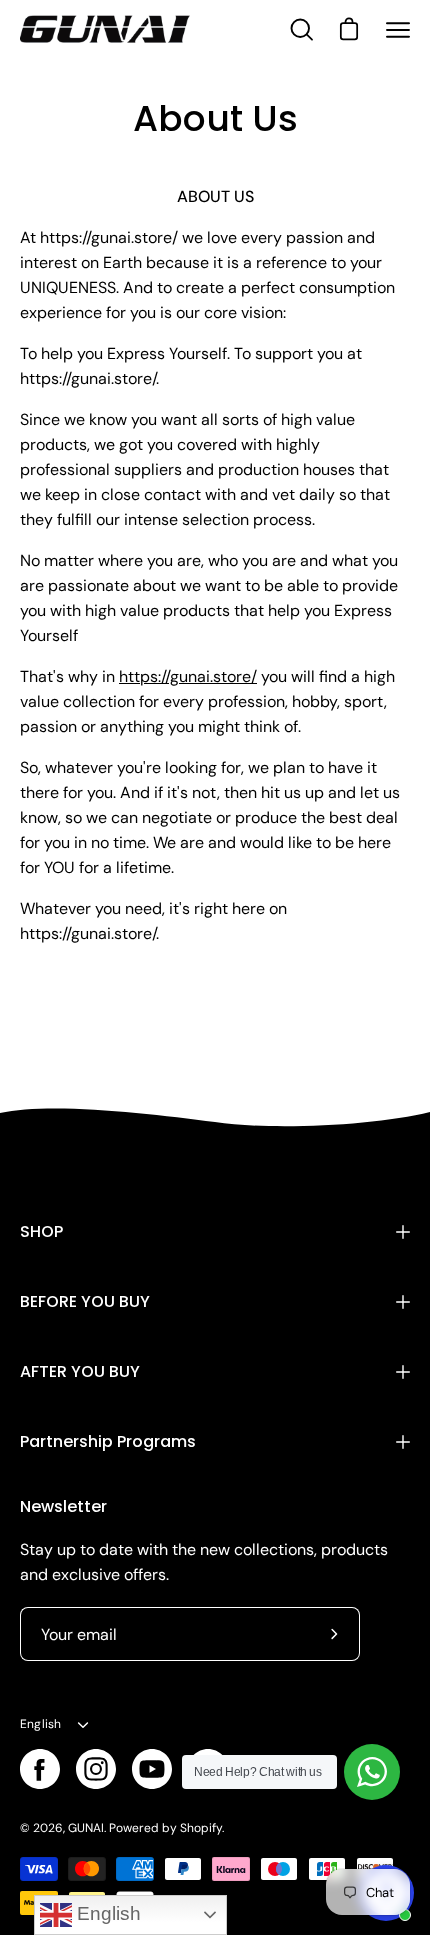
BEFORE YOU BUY (85, 1301)
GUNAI (86, 1828)
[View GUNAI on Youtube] (152, 1769)
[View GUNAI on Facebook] (40, 1769)
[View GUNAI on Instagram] (96, 1769)
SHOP (41, 1231)
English (41, 1724)
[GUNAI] (105, 30)
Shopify (201, 1828)
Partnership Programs (108, 1441)
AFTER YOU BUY (80, 1371)
